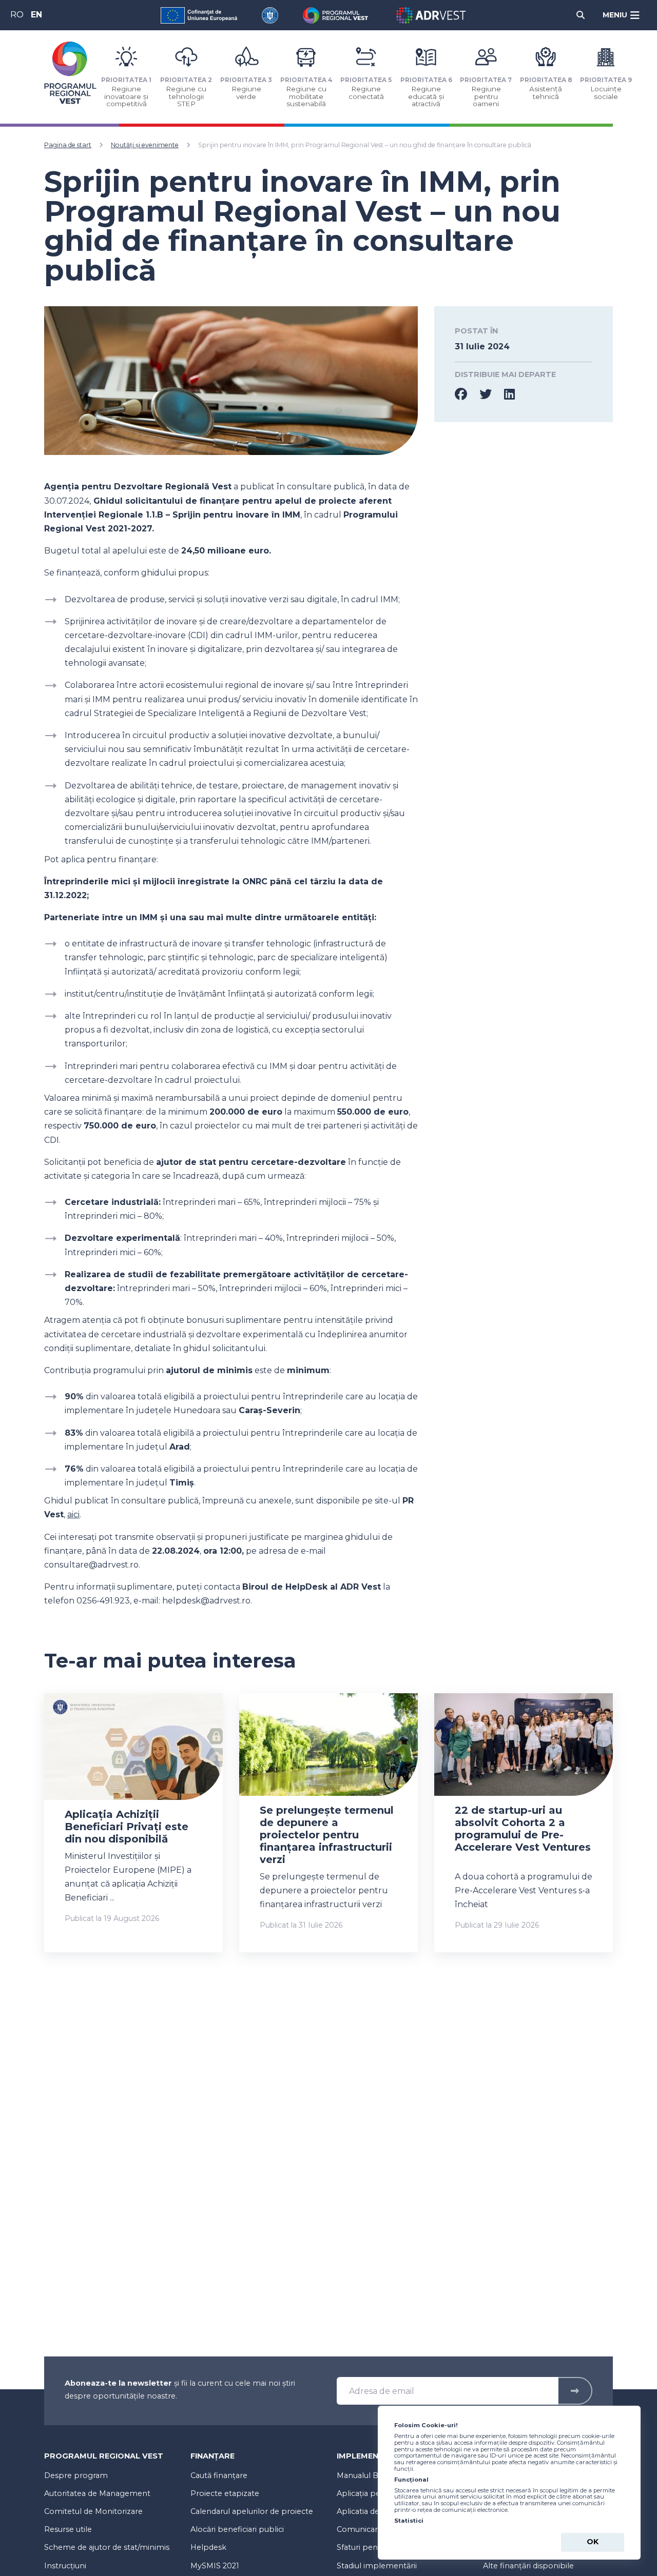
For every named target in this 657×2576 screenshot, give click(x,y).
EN (36, 15)
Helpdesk (208, 2547)
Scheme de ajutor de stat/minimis (107, 2547)
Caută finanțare (219, 2475)
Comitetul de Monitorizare (93, 2511)
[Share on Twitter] (492, 394)
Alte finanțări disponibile (528, 2566)
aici (73, 1514)
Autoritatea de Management (97, 2493)
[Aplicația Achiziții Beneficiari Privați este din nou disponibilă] (133, 1761)
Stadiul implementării (377, 2566)
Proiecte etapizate (225, 2493)
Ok (593, 2542)
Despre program (76, 2475)
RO (17, 15)
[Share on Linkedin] (509, 394)
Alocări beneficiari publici (237, 2529)
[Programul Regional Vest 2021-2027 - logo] (70, 73)
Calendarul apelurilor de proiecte (252, 2511)
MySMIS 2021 (215, 2566)
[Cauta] (581, 15)
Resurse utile (68, 2529)
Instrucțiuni (65, 2566)
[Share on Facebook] (467, 394)
